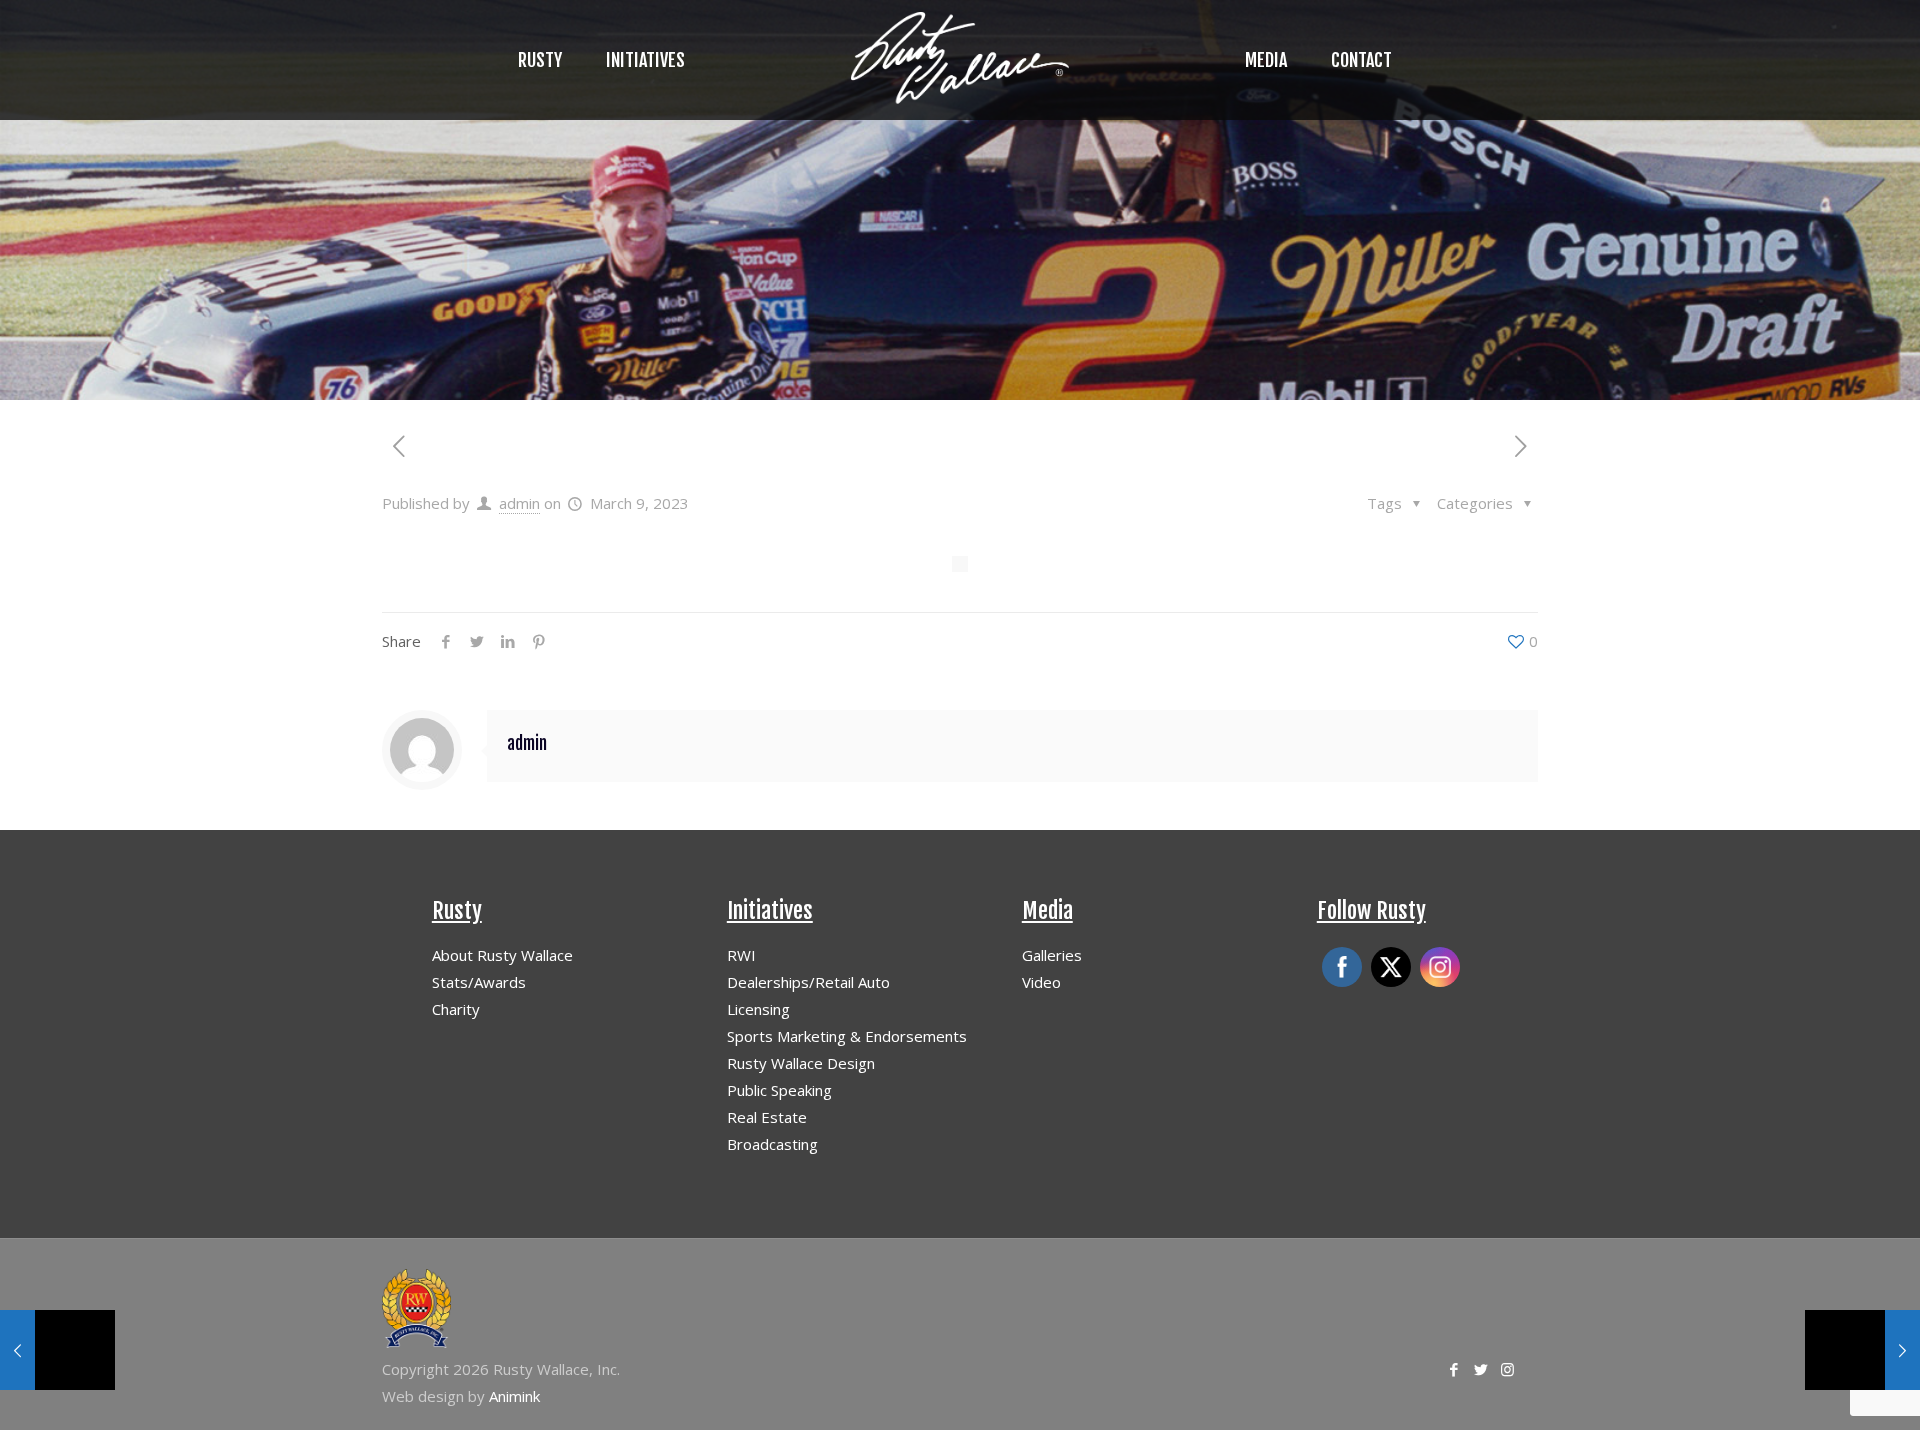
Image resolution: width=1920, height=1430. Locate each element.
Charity (456, 1009)
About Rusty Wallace (502, 955)
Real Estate (767, 1117)
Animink (514, 1396)
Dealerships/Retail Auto (808, 982)
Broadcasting (772, 1144)
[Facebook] (1453, 1369)
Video (1041, 982)
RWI (741, 955)
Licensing (758, 1009)
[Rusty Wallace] (960, 60)
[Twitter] (1480, 1369)
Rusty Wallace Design (801, 1063)
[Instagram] (1507, 1369)
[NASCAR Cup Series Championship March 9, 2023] (57, 1350)
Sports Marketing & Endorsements (847, 1036)
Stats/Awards (479, 982)
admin (519, 503)
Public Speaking (779, 1090)
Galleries (1052, 955)
